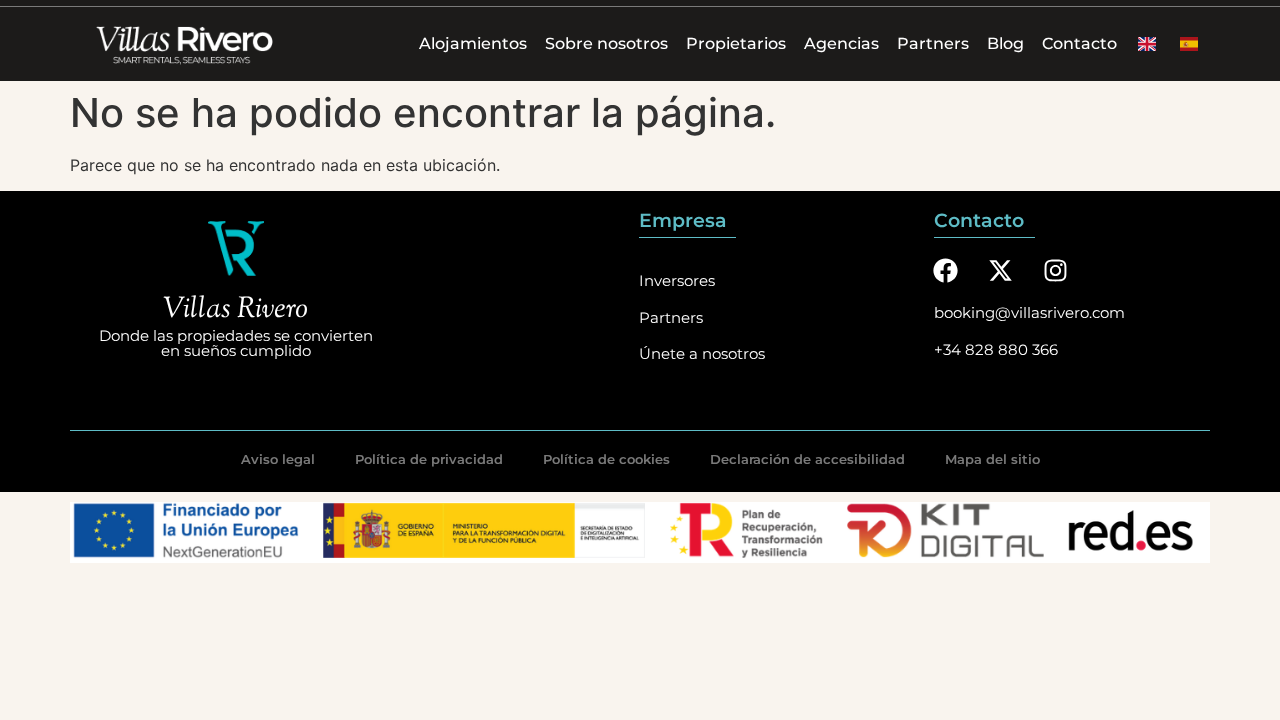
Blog (1005, 43)
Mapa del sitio (992, 459)
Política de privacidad (429, 459)
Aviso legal (278, 459)
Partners (933, 43)
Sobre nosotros (606, 43)
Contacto (1079, 43)
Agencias (841, 43)
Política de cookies (606, 459)
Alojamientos (473, 43)
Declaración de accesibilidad (807, 459)
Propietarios (736, 43)
